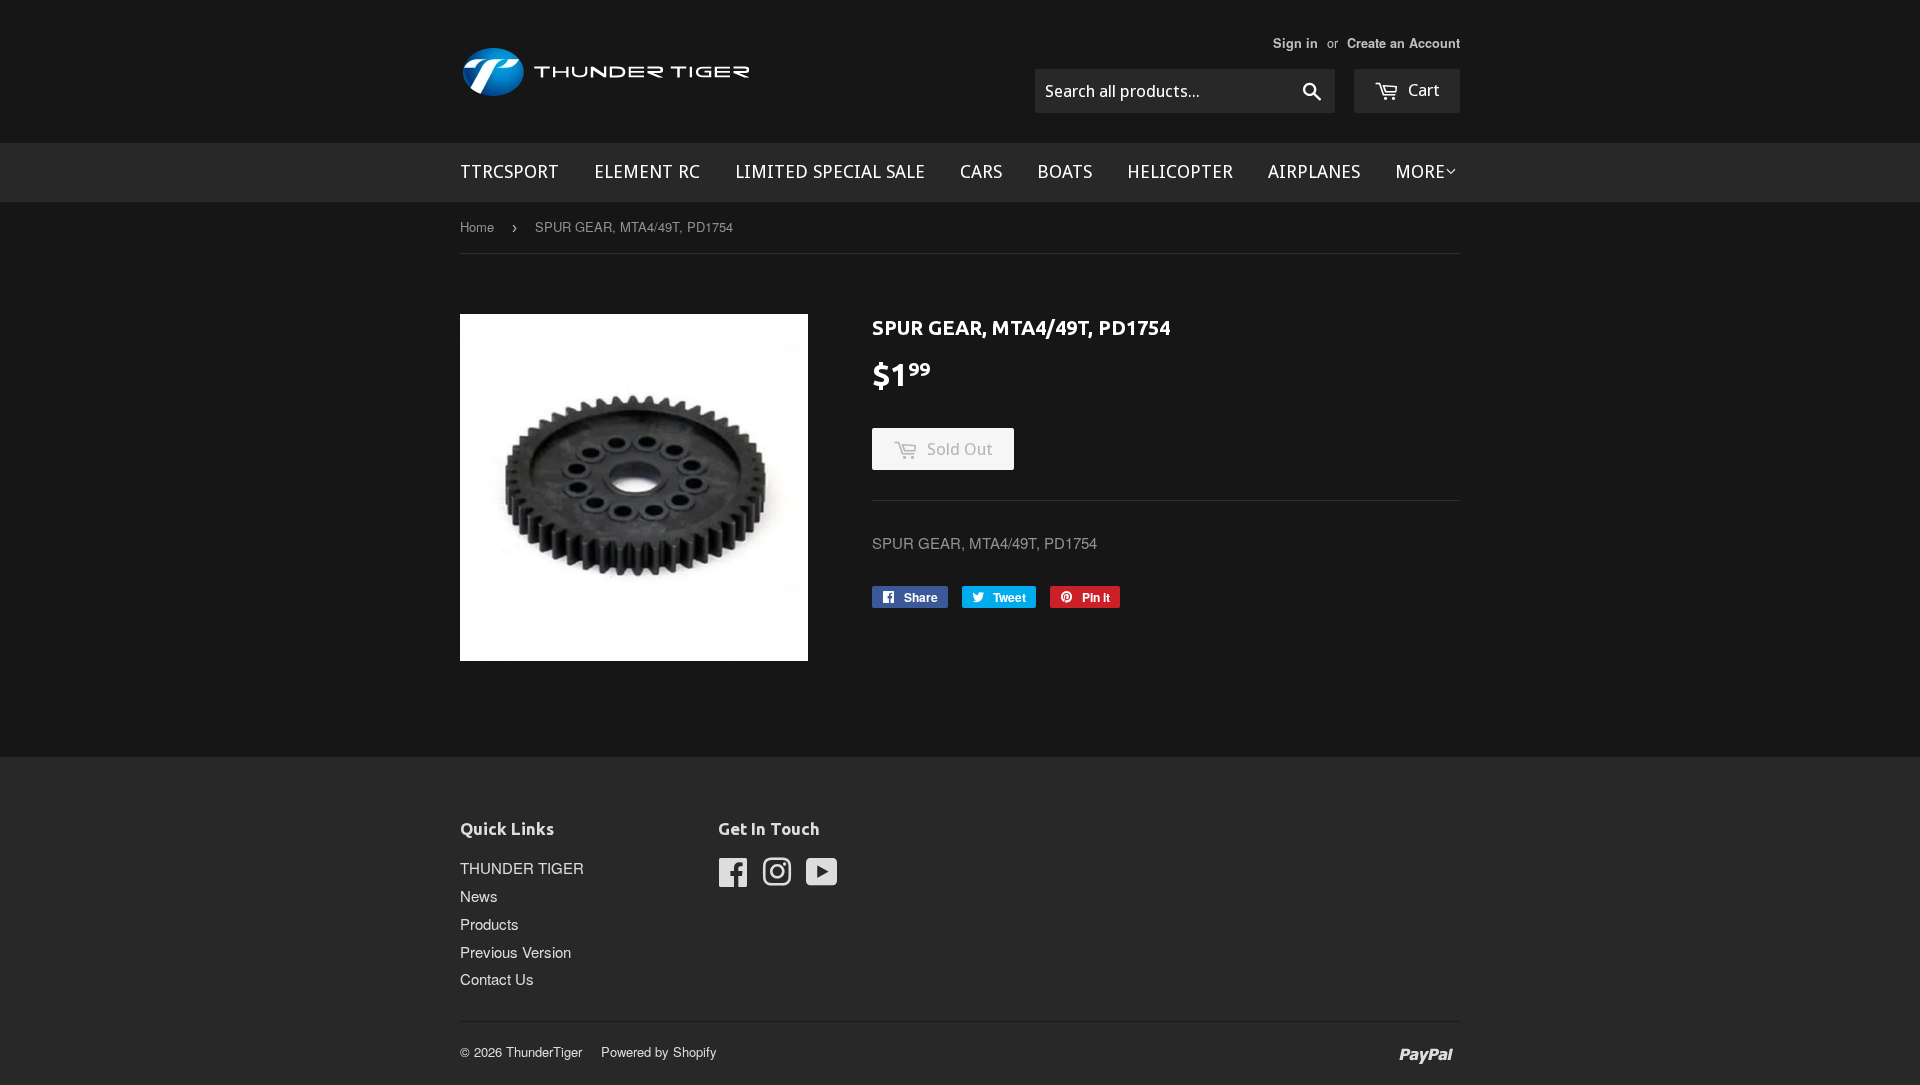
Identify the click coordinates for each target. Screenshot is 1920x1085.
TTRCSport (509, 171)
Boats (1064, 171)
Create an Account (1403, 43)
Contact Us (497, 978)
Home (477, 226)
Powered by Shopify (659, 1051)
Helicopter (1180, 171)
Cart (1422, 90)
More (1420, 171)
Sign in (1295, 43)
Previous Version (515, 951)
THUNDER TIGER (522, 867)
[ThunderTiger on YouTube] (822, 877)
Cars (981, 171)
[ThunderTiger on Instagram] (777, 877)
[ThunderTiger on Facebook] (733, 877)
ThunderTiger (544, 1051)
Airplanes (1314, 171)
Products (489, 923)
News (479, 895)
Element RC (647, 171)
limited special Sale (830, 171)
